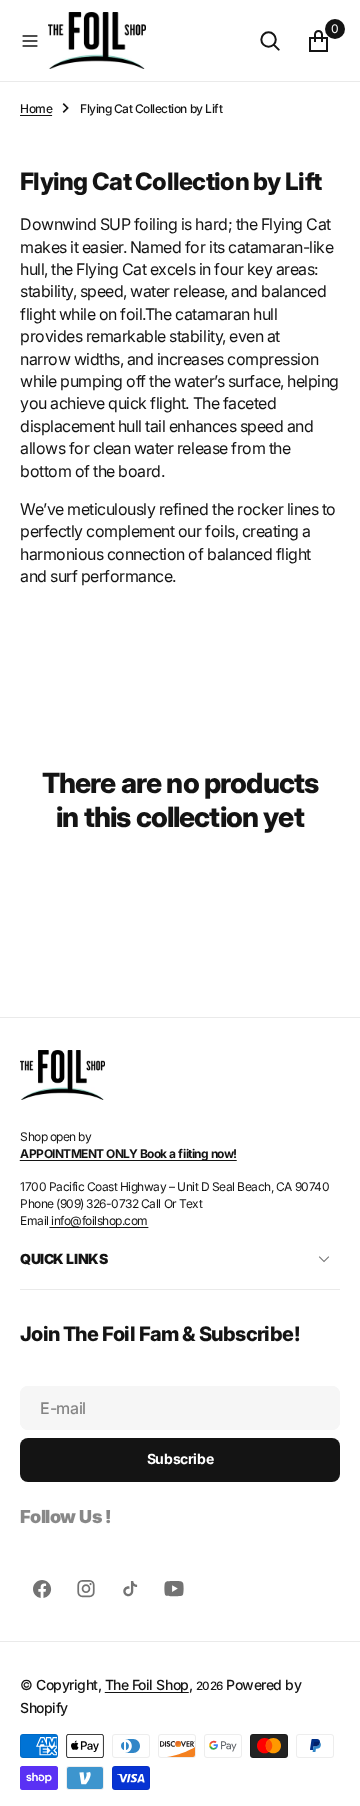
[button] (30, 41)
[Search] (270, 41)
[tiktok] (130, 1589)
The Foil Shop (147, 1684)
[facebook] (42, 1589)
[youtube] (174, 1589)
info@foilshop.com (98, 1220)
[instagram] (86, 1589)
